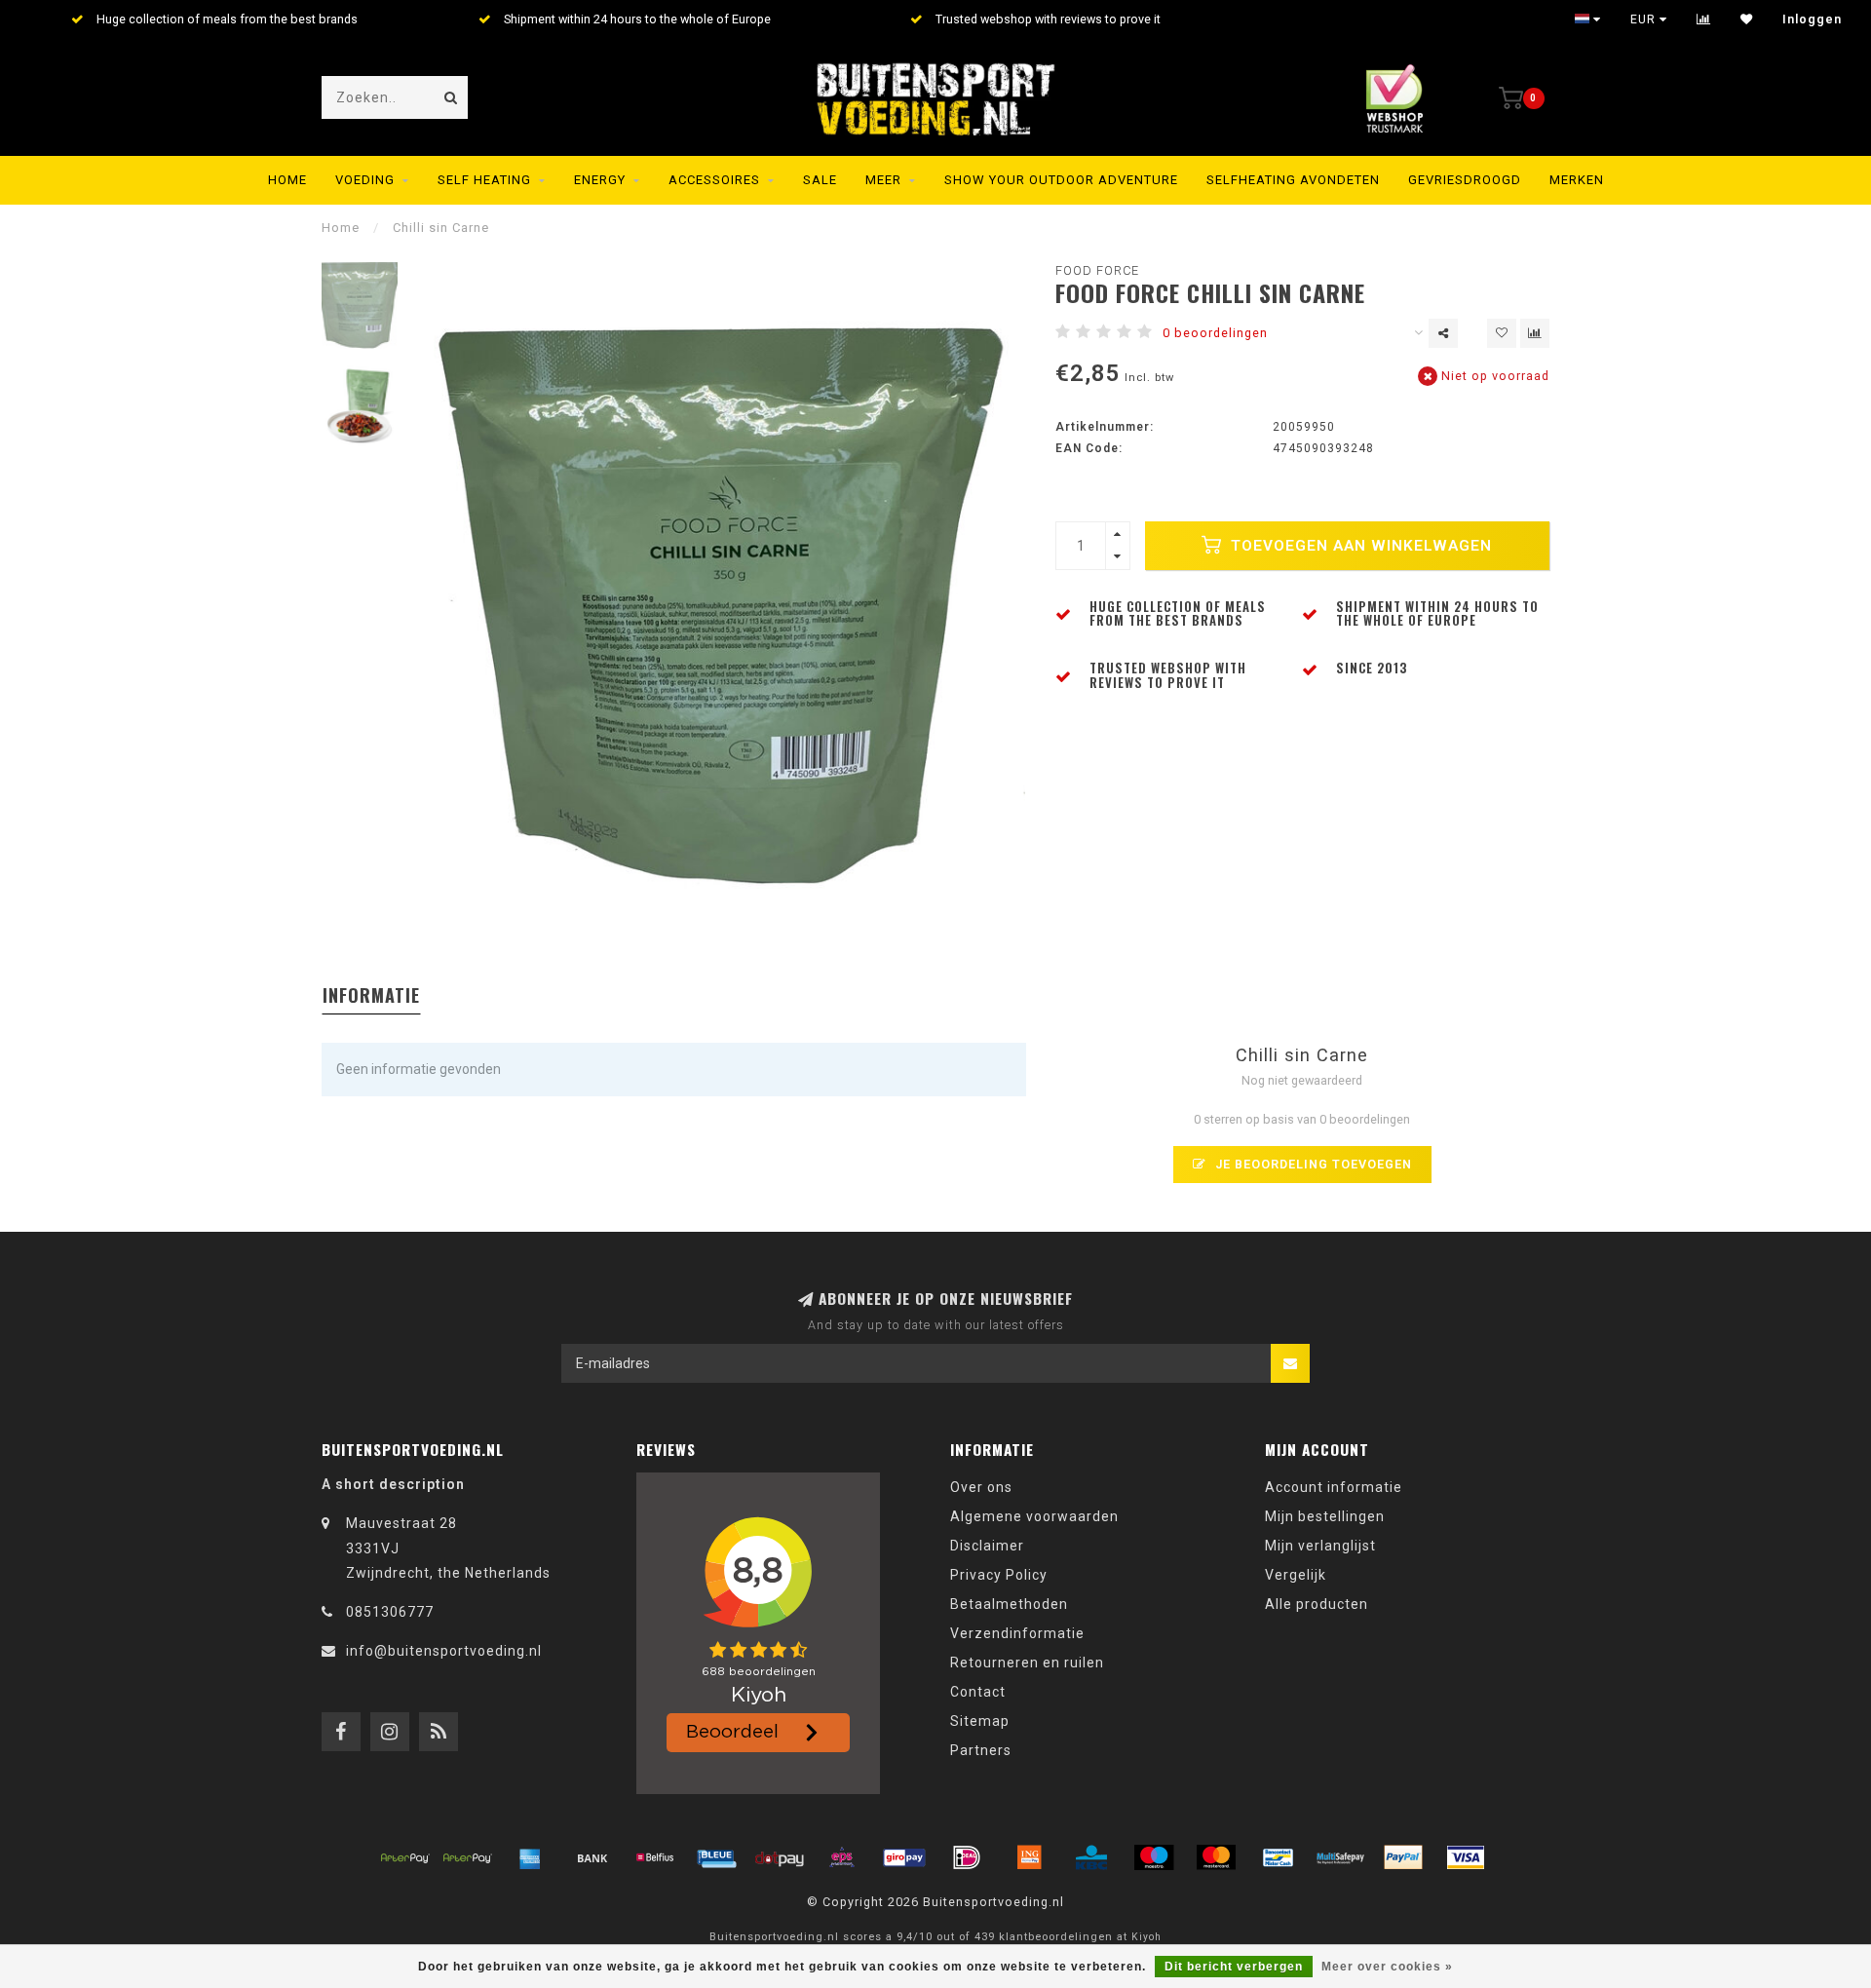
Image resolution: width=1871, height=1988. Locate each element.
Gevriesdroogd (1465, 180)
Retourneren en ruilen (1027, 1663)
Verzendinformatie (1017, 1633)
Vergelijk (1296, 1575)
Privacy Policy (999, 1575)
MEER (883, 180)
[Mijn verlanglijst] (1747, 19)
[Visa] (1466, 1857)
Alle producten (1317, 1604)
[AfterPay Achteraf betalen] (405, 1857)
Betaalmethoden (1009, 1604)
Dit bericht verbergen (1234, 1967)
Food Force (1097, 270)
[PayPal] (1403, 1857)
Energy (600, 180)
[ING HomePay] (1029, 1857)
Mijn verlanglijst (1320, 1546)
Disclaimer (987, 1546)
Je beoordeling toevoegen (1312, 1164)
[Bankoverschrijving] (592, 1857)
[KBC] (1091, 1857)
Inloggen (1812, 19)
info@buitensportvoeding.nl (444, 1651)
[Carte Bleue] (717, 1857)
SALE (820, 180)
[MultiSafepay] (1341, 1857)
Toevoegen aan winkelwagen (1359, 546)
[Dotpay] (780, 1857)
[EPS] (842, 1857)
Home (287, 180)
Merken (1577, 180)
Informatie (371, 995)
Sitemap (980, 1721)
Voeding (365, 180)
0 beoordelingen (1215, 333)
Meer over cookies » (1387, 1967)
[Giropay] (904, 1857)
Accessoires (714, 180)
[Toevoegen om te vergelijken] (1535, 333)
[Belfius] (655, 1857)
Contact (978, 1692)
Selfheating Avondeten (1293, 180)
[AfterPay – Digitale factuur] (468, 1857)
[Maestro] (1154, 1857)
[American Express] (530, 1857)
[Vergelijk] (1704, 19)
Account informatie (1334, 1487)
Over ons (981, 1487)
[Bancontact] (1279, 1857)
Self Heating (484, 180)
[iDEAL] (967, 1857)
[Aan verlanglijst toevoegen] (1502, 333)
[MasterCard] (1216, 1857)
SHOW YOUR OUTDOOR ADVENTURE (1061, 180)
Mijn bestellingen (1325, 1516)
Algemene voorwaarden (1034, 1516)
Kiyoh (1146, 1937)
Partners (981, 1750)
